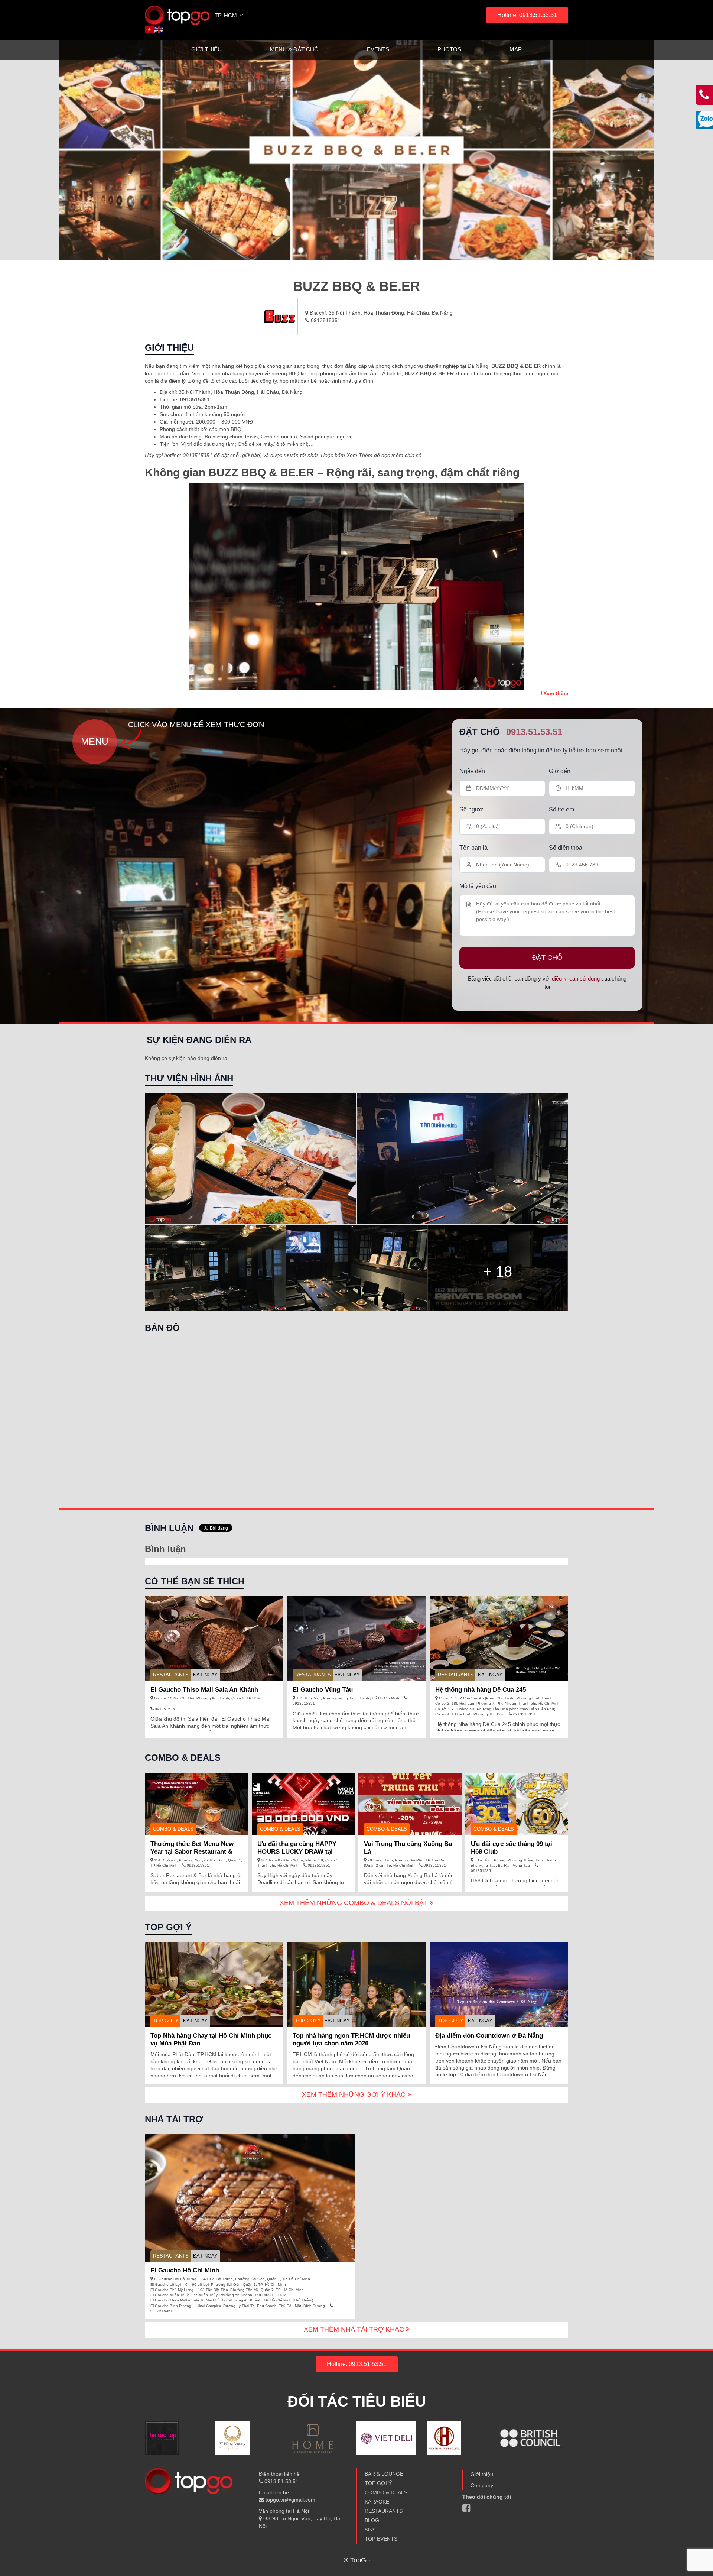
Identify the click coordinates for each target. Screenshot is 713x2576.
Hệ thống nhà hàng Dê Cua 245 (481, 1690)
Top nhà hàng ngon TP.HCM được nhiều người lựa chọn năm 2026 (351, 2039)
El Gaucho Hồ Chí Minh (185, 2270)
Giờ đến (560, 771)
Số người (472, 809)
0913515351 (325, 320)
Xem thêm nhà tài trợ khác (355, 2329)
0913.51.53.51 (534, 732)
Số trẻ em (561, 809)
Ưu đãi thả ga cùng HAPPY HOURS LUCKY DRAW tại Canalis (297, 1852)
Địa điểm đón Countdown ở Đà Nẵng (489, 2036)
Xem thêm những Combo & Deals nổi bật (355, 1903)
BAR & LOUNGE (384, 2474)
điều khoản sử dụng (576, 978)
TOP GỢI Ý (166, 2021)
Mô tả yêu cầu (478, 886)
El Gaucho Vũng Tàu (323, 1690)
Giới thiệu (206, 49)
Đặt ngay (205, 1675)
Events (378, 49)
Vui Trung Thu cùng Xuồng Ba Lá (408, 1848)
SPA (369, 2530)
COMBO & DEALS (386, 2492)
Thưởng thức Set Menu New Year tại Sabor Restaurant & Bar (192, 1852)
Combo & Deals (173, 1829)
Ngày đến (472, 771)
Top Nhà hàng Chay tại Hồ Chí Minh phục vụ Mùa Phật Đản (211, 2039)
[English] (159, 29)
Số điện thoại (566, 848)
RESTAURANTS (171, 1675)
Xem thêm (555, 693)
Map (516, 49)
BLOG (372, 2520)
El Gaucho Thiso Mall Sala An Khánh (204, 1690)
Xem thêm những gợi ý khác (355, 2094)
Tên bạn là (473, 848)
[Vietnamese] (150, 29)
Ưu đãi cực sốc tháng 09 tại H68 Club (512, 1848)
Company (482, 2485)
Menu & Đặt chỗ (294, 49)
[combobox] (229, 16)
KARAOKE (377, 2502)
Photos (449, 49)
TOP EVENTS (381, 2539)
